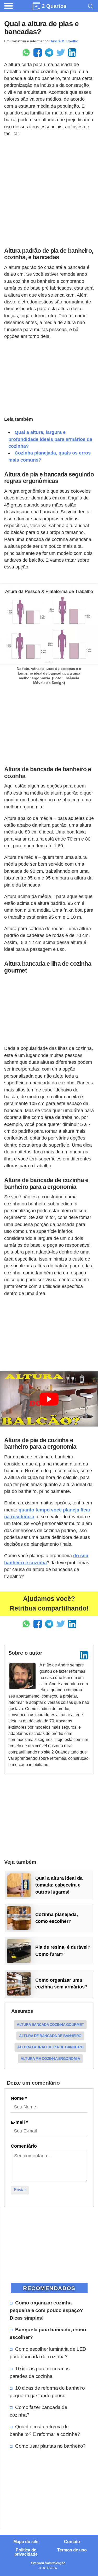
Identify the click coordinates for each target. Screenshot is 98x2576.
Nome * (19, 2098)
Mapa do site (26, 2542)
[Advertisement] (49, 191)
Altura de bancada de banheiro (50, 2036)
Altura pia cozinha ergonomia (50, 2058)
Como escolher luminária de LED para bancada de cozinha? (48, 2353)
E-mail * (19, 2122)
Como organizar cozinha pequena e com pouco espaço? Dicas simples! (46, 2310)
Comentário (24, 2146)
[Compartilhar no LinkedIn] (72, 53)
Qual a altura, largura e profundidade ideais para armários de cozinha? (50, 439)
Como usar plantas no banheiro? (50, 2446)
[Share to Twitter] (61, 53)
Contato (72, 2542)
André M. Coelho (64, 41)
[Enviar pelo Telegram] (49, 53)
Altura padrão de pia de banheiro (50, 2047)
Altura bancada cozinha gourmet (50, 2025)
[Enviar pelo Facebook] (38, 53)
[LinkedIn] (84, 1655)
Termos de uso (72, 2550)
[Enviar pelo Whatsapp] (26, 53)
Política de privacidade (26, 2552)
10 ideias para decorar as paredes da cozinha (40, 2372)
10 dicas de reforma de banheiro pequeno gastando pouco (47, 2392)
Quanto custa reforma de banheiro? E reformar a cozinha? (45, 2430)
